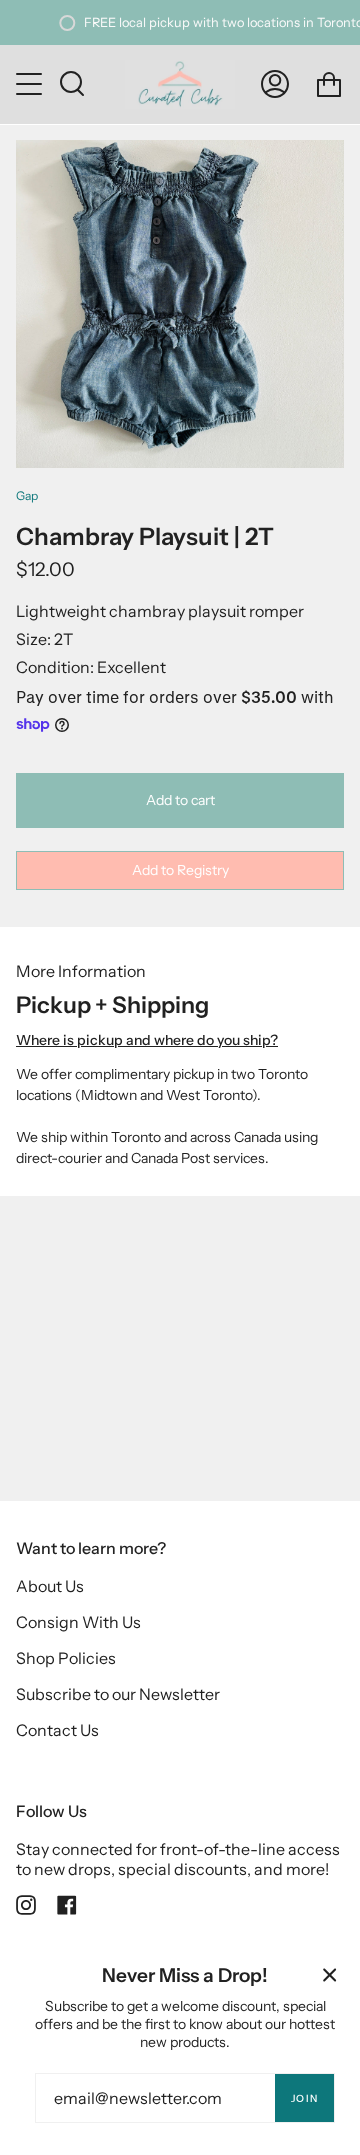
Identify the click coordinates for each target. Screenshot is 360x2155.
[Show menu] (31, 84)
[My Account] (275, 84)
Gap (27, 495)
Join (304, 2098)
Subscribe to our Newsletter (118, 1694)
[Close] (330, 1975)
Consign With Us (78, 1622)
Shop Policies (66, 1658)
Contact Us (57, 1730)
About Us (50, 1586)
